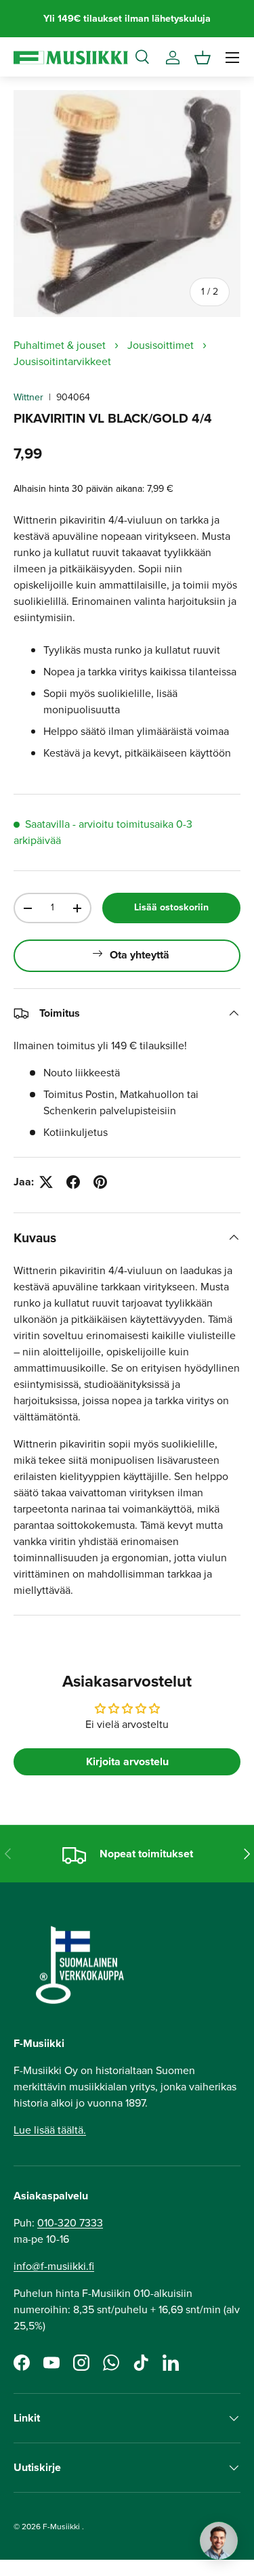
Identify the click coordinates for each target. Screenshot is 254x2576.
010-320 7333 (70, 2223)
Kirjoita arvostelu (127, 1761)
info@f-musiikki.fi (54, 2266)
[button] (203, 58)
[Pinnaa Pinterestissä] (100, 1182)
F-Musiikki (61, 2527)
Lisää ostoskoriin (171, 907)
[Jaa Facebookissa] (73, 1182)
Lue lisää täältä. (50, 2130)
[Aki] (219, 2541)
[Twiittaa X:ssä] (46, 1182)
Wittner (28, 397)
